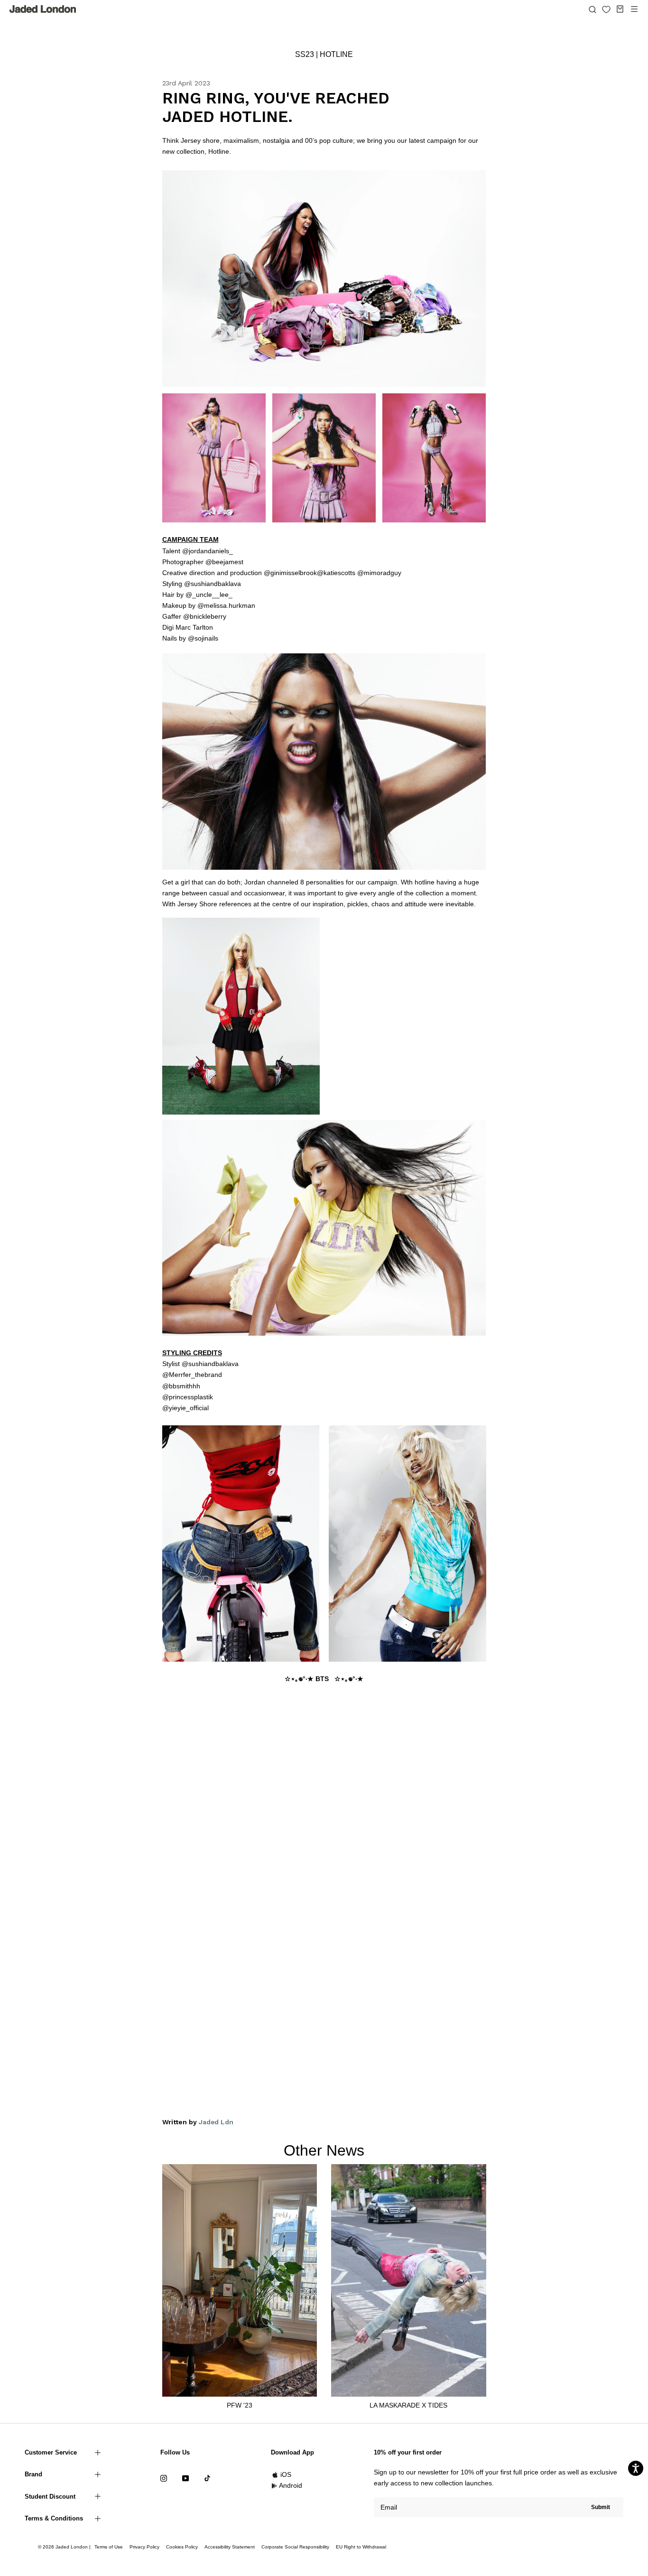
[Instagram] (164, 2478)
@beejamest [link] (224, 562)
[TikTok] (207, 2478)
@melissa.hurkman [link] (226, 605)
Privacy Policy (144, 2547)
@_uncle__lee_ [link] (209, 595)
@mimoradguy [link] (379, 573)
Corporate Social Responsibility (295, 2547)
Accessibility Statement (230, 2547)
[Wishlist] (606, 9)
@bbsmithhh (181, 1386)
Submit (601, 2507)
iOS (286, 2474)
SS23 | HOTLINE (324, 54)
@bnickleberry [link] (205, 616)
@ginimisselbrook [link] (290, 573)
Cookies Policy (182, 2547)
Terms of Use (109, 2547)
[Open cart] (620, 9)
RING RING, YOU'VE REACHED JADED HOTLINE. (276, 107)
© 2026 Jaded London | (65, 2547)
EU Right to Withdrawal (361, 2547)
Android (291, 2485)
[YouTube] (185, 2478)
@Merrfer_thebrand (192, 1375)
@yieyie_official (185, 1408)
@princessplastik (188, 1397)
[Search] (592, 9)
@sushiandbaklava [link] (213, 584)
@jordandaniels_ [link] (208, 551)
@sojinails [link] (203, 638)
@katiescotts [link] (336, 573)
